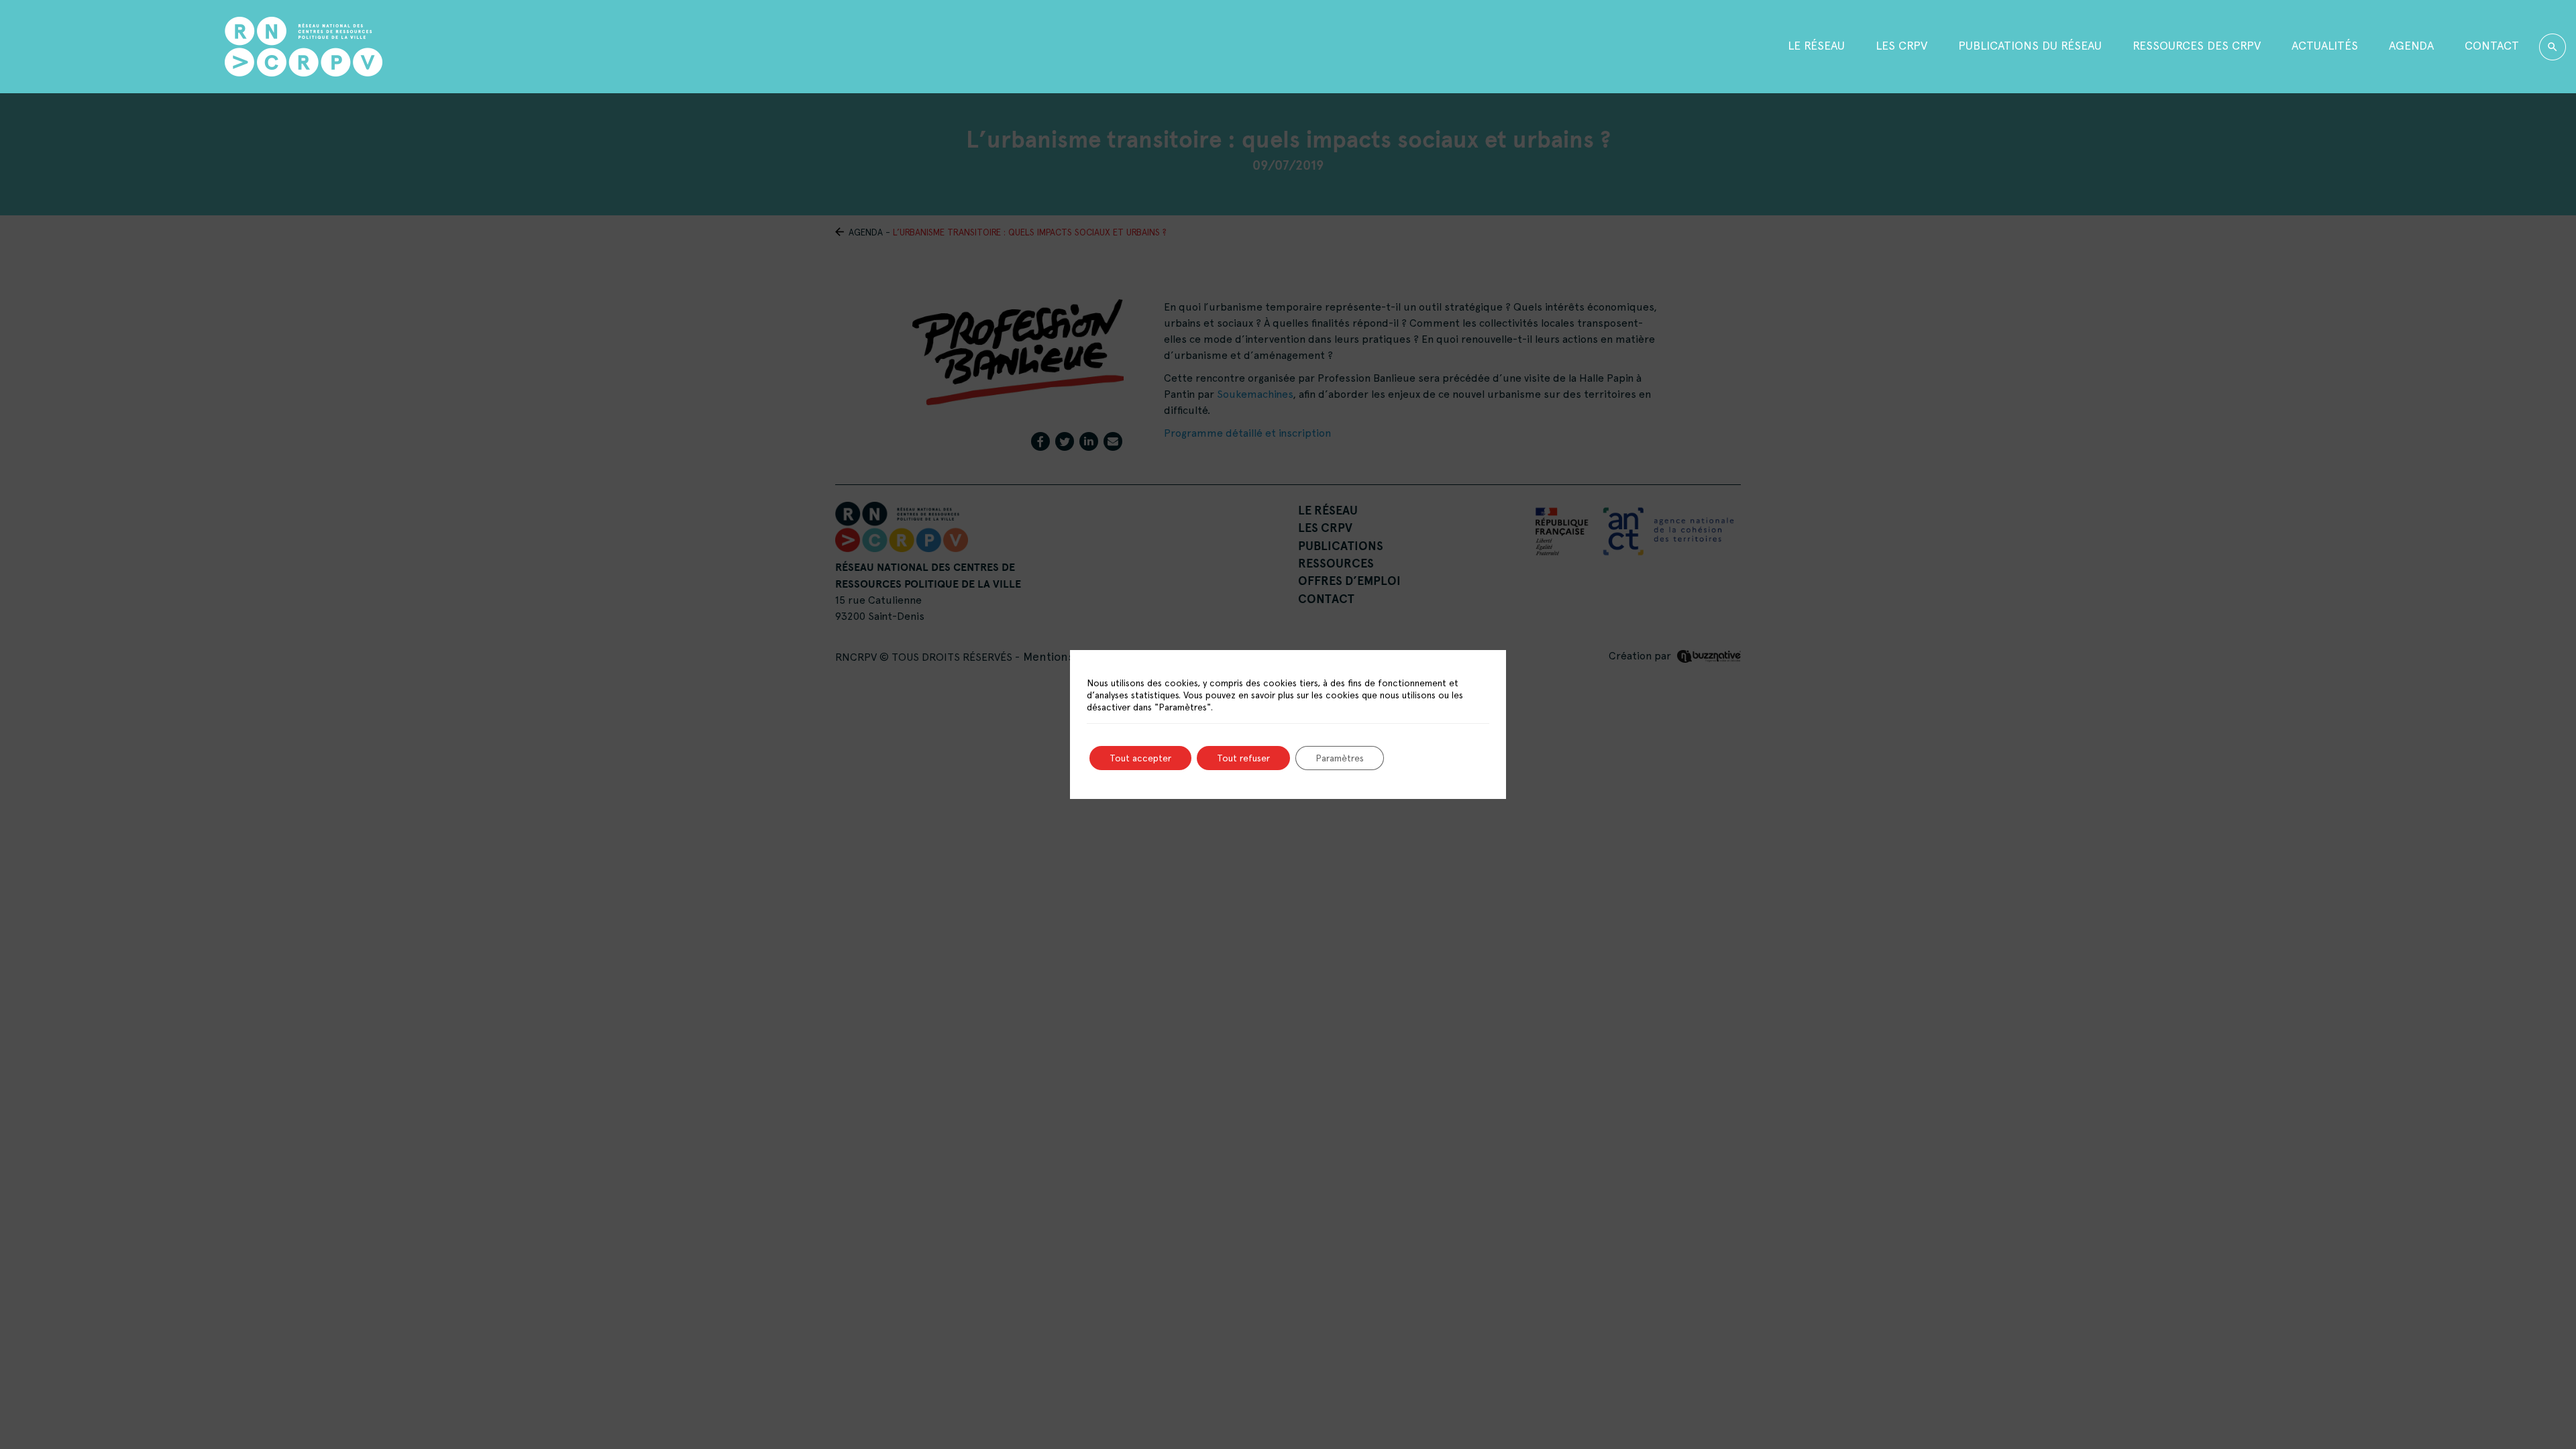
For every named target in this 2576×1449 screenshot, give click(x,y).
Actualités (2325, 45)
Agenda (2411, 45)
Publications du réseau (2030, 45)
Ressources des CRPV (2197, 45)
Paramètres (1340, 758)
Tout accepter (1140, 758)
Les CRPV (1901, 45)
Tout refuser (1243, 758)
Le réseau (1816, 45)
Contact (2492, 45)
